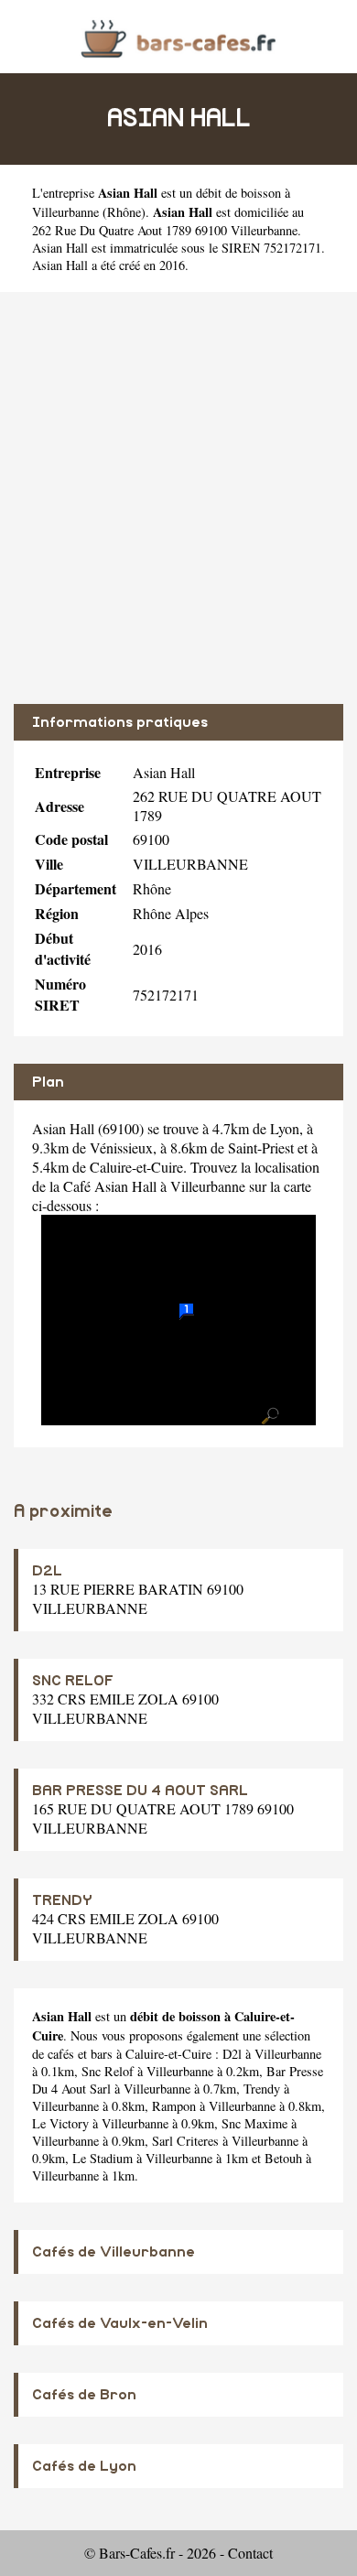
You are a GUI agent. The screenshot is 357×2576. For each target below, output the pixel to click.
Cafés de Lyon (84, 2466)
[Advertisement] (178, 498)
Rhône (124, 212)
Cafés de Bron (84, 2395)
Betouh (283, 2158)
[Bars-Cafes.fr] (178, 36)
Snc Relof (108, 2071)
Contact (250, 2553)
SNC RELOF (73, 1681)
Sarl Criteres (185, 2141)
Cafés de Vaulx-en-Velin (120, 2323)
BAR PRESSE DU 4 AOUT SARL (140, 1791)
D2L (47, 1571)
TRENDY (62, 1900)
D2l (232, 2054)
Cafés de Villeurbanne (114, 2252)
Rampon (174, 2106)
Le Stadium (103, 2158)
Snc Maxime (254, 2123)
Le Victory (60, 2123)
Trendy (262, 2089)
